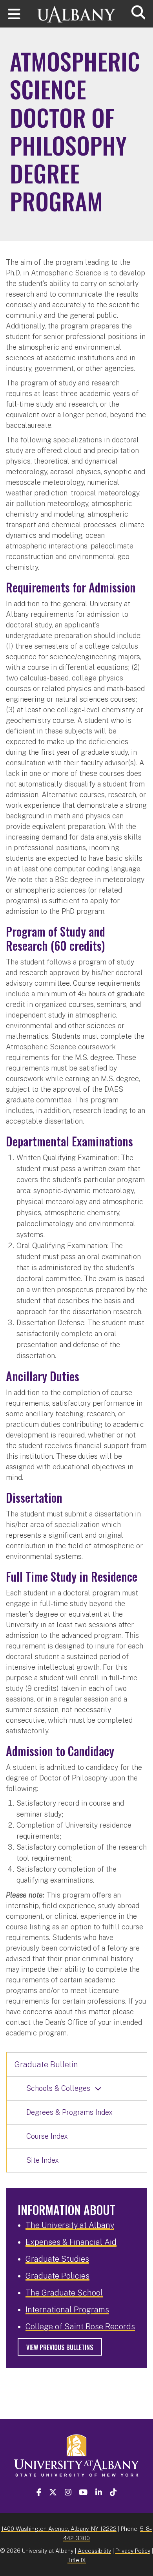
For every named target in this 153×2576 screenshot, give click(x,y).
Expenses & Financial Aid (71, 2242)
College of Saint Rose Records (80, 2327)
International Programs (67, 2310)
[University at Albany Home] (76, 11)
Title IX (77, 2560)
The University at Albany (70, 2225)
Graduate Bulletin (46, 2064)
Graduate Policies (57, 2276)
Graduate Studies (57, 2259)
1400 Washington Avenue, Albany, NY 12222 (59, 2529)
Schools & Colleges (58, 2088)
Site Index (43, 2160)
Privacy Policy (133, 2551)
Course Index (47, 2136)
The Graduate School (64, 2293)
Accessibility (94, 2551)
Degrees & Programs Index (69, 2112)
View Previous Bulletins (60, 2347)
